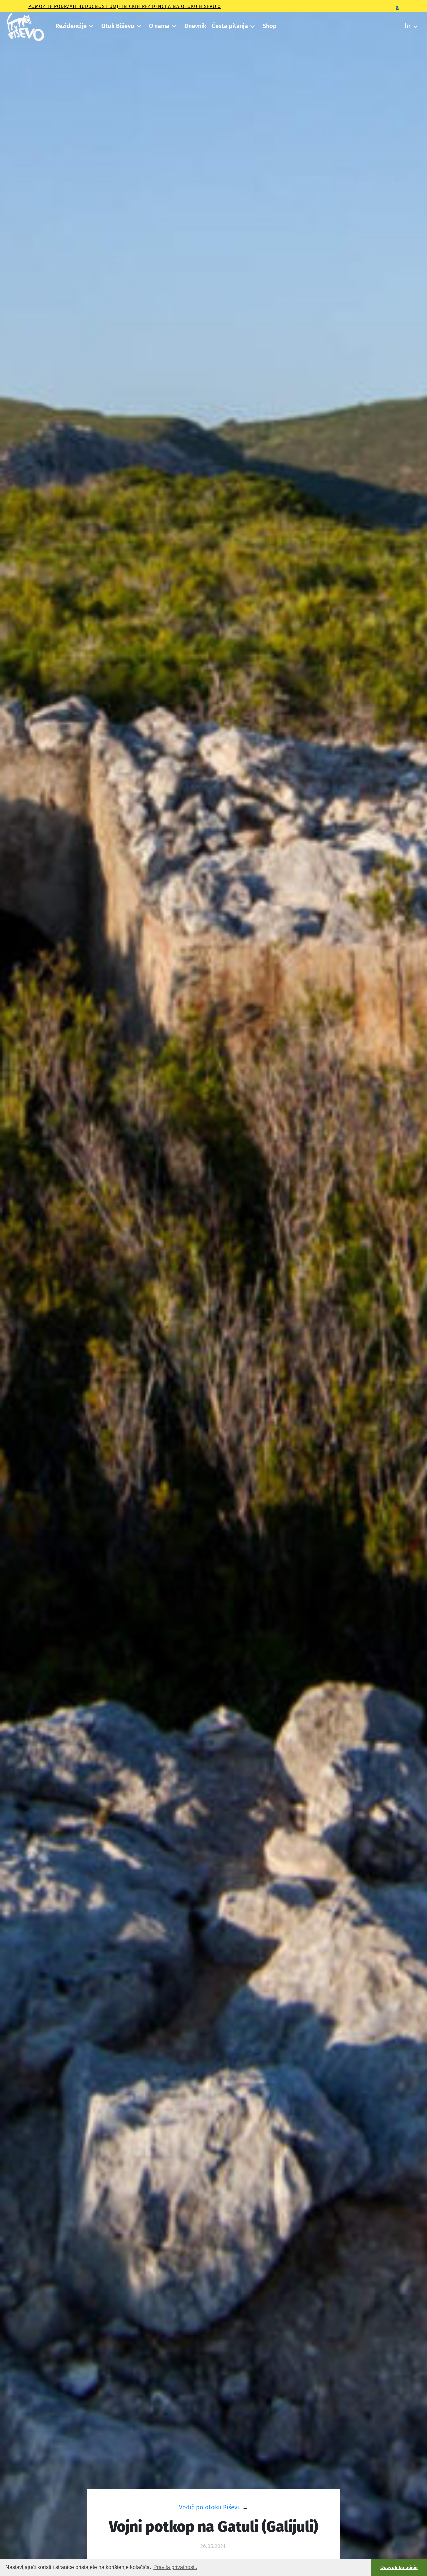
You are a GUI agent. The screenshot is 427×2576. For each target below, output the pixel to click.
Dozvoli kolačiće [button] (399, 2567)
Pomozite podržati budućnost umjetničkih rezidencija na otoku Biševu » (125, 7)
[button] (74, 26)
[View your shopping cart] (395, 24)
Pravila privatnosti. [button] (175, 2567)
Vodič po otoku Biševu (210, 2507)
